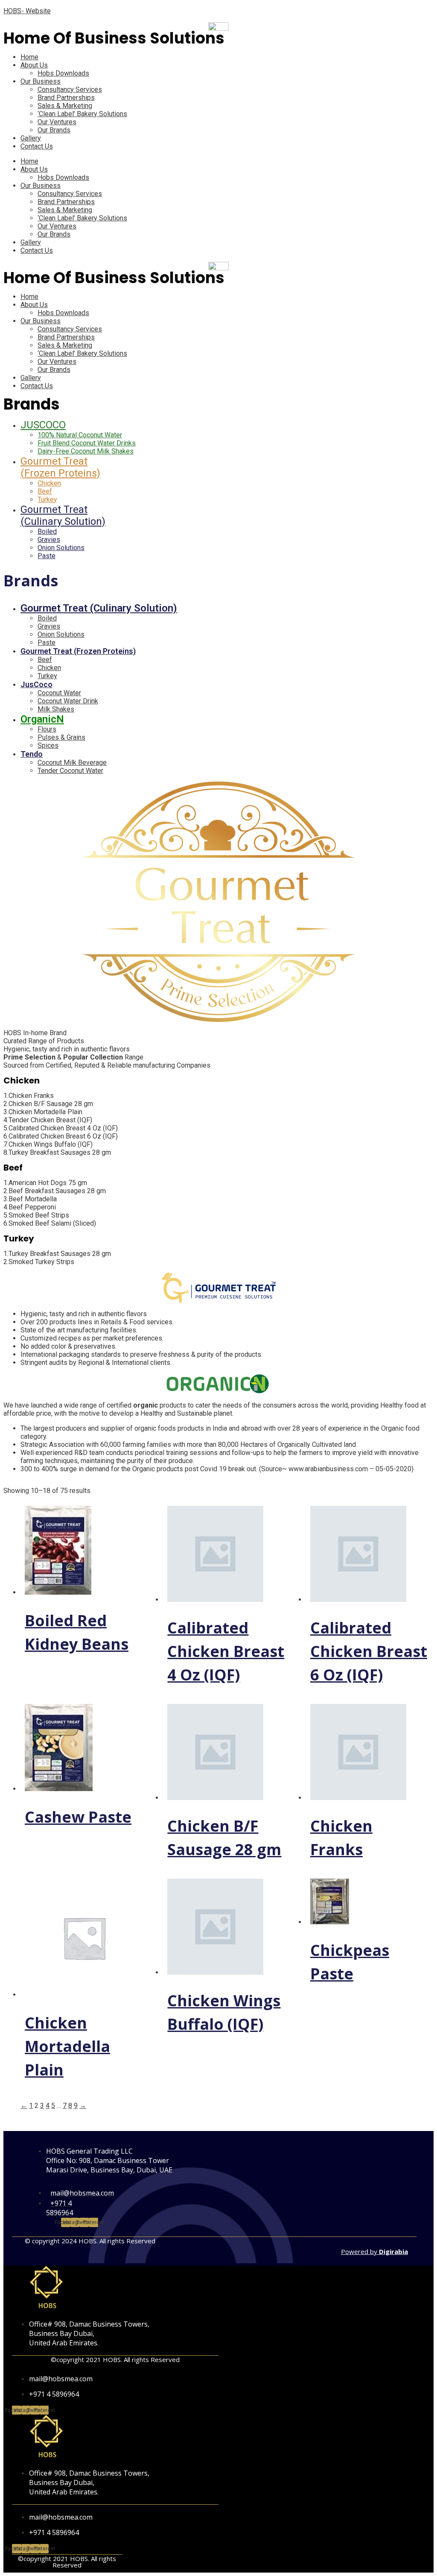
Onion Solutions (61, 548)
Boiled (47, 531)
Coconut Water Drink (68, 701)
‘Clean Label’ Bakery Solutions (82, 114)
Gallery (31, 138)
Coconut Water (59, 693)
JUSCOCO (43, 425)
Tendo (32, 754)
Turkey (47, 499)
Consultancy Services (70, 89)
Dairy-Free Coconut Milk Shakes (86, 451)
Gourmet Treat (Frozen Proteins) (60, 467)
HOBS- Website (27, 11)
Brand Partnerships (66, 98)
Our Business (41, 81)
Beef (45, 491)
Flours (47, 729)
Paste (47, 556)
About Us (34, 65)
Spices (48, 745)
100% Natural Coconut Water (80, 435)
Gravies (49, 540)
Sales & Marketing (65, 106)
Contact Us (37, 146)
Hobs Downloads (63, 73)
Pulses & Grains (61, 737)
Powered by (374, 2251)
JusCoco (36, 684)
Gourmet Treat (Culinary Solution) (63, 515)
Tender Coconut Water (70, 771)
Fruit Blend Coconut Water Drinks (87, 443)
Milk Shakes (56, 709)
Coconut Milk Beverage (72, 763)
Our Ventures (57, 122)
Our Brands (54, 130)
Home (29, 57)
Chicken (49, 483)
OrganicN (42, 719)
